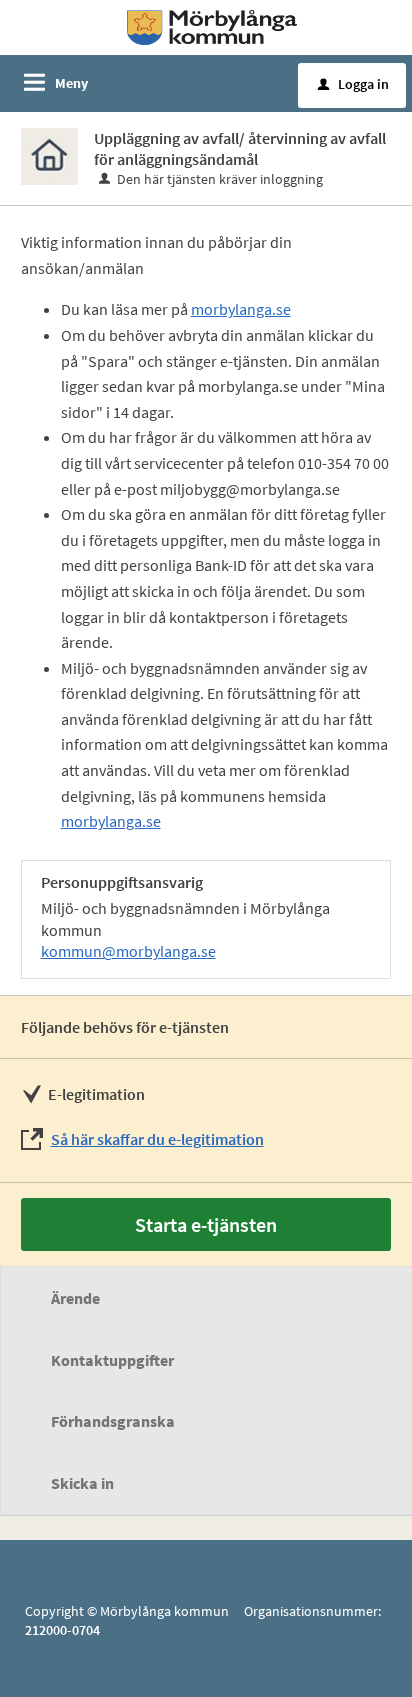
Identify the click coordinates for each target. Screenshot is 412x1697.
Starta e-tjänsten (206, 1224)
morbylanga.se (241, 309)
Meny (71, 83)
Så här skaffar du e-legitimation (157, 1139)
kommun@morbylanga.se (128, 951)
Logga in (353, 84)
